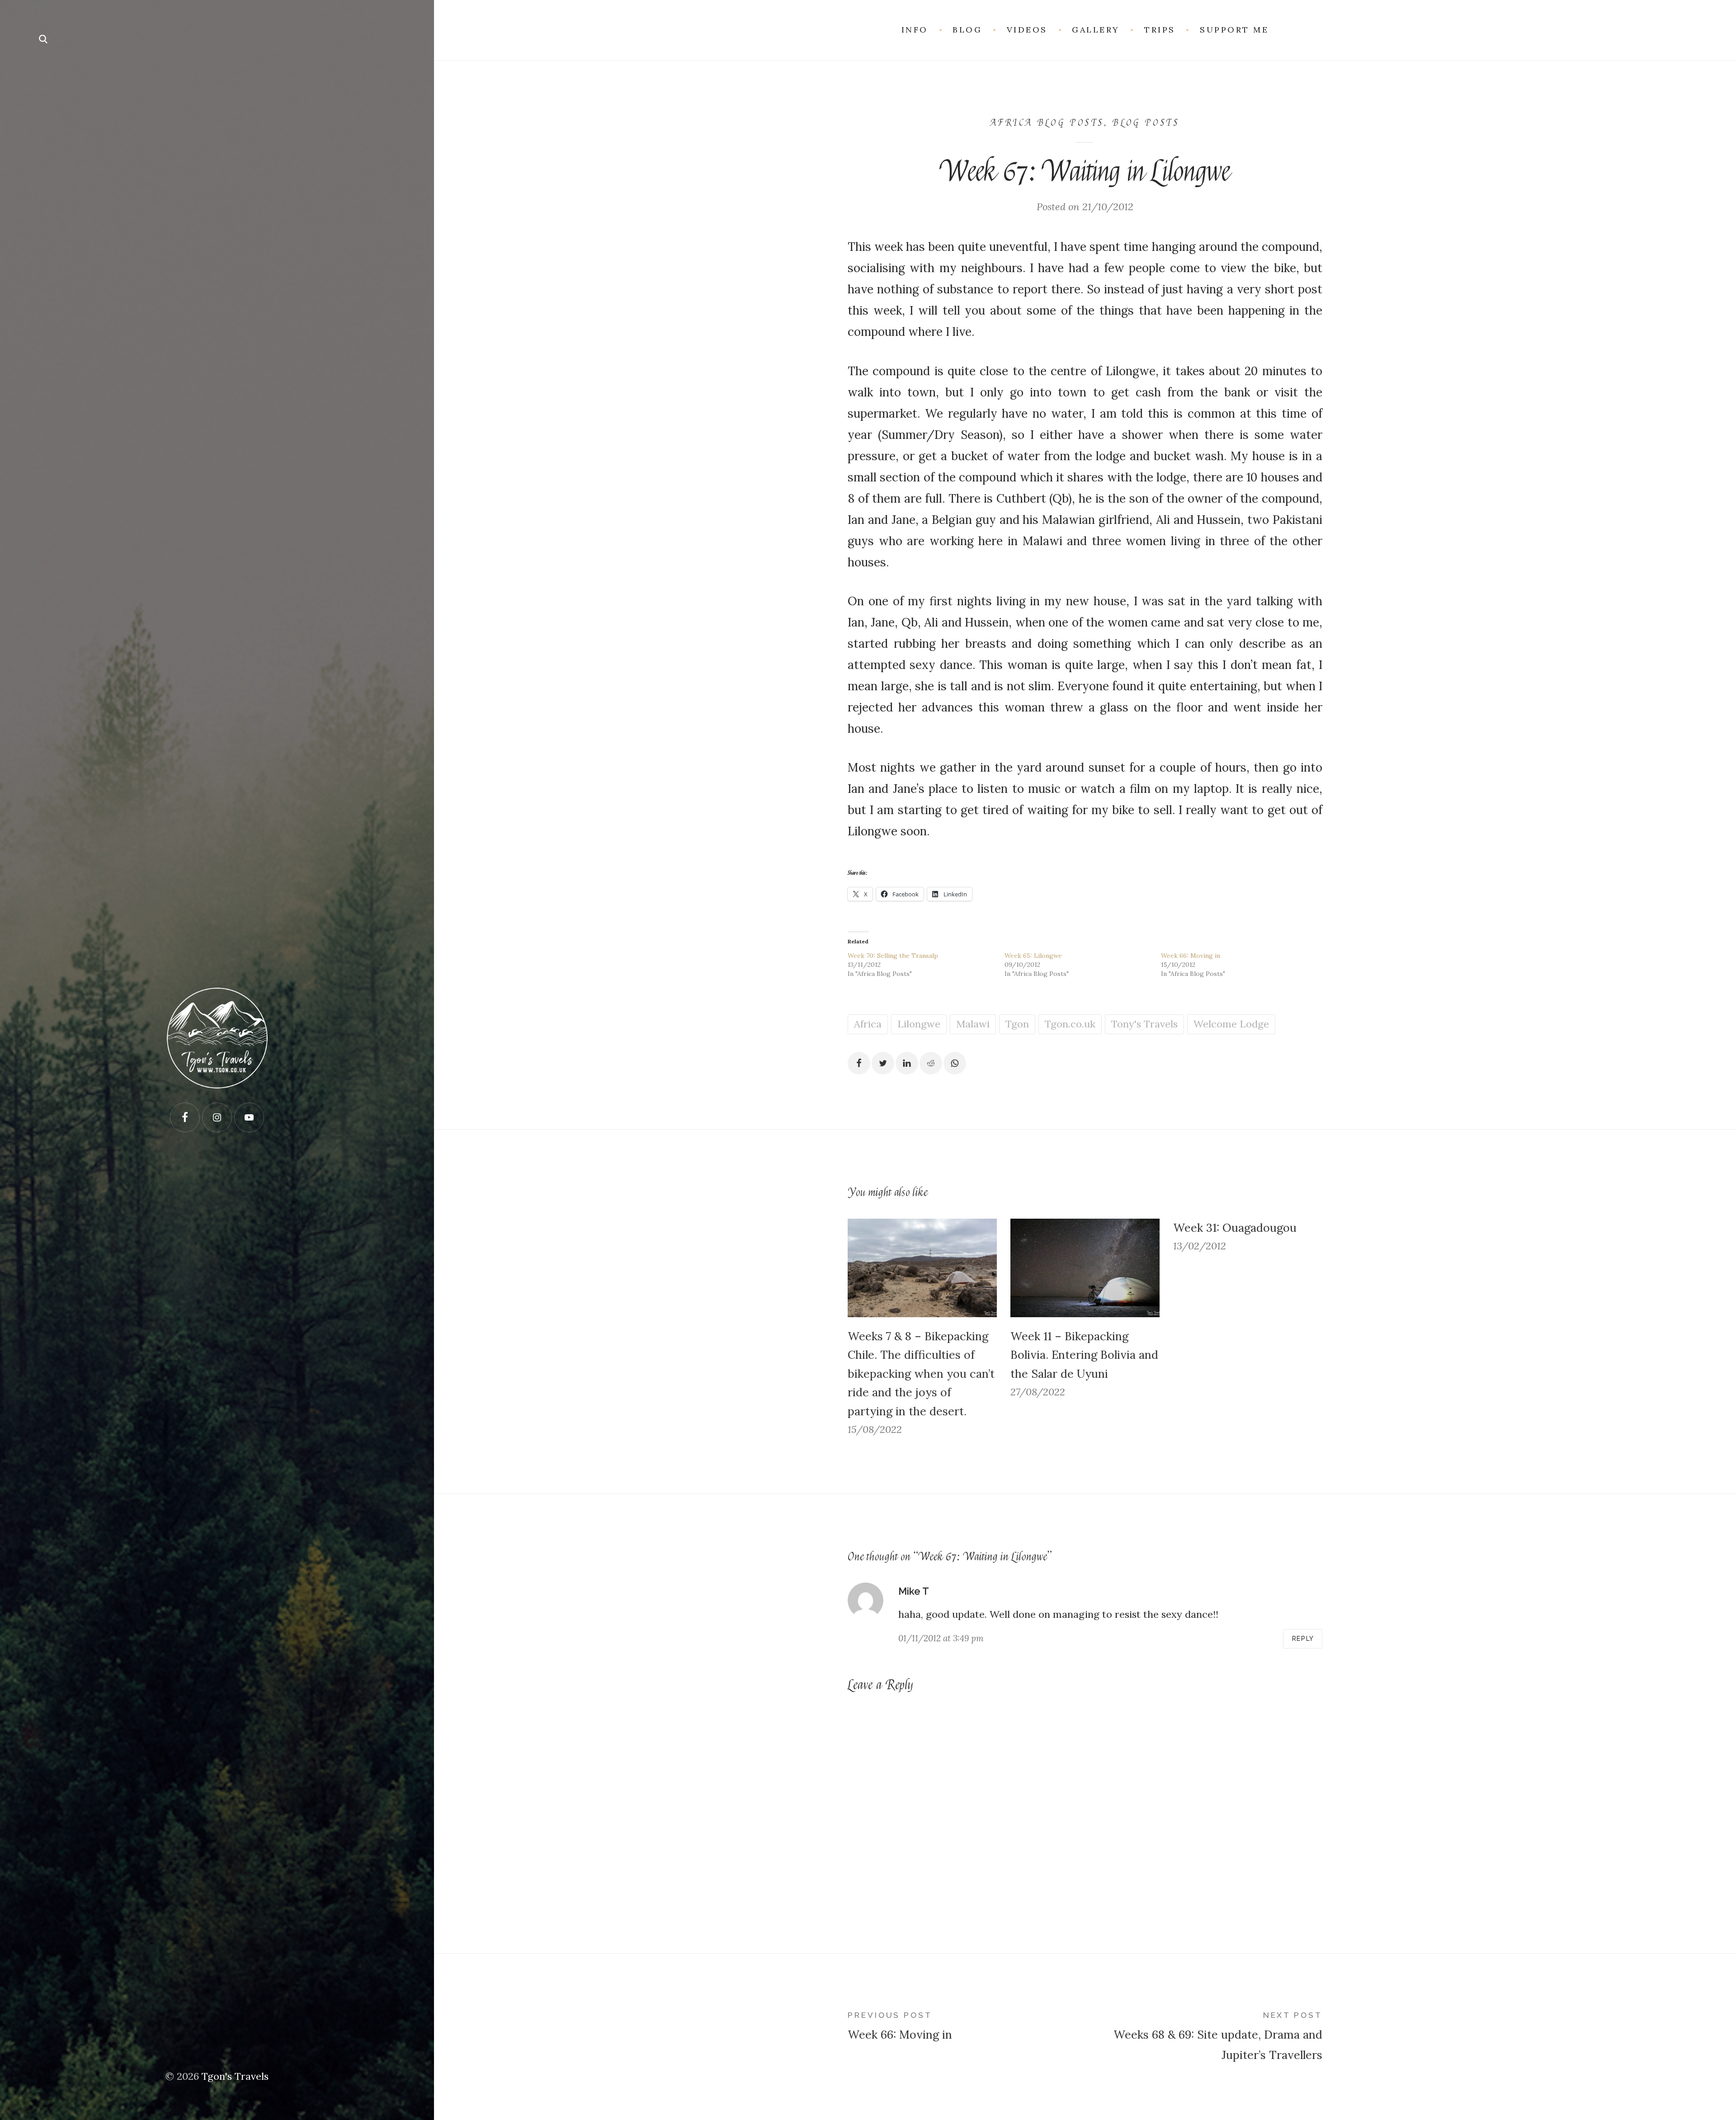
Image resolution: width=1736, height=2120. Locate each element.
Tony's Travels (1144, 1024)
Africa (868, 1024)
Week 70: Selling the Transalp (893, 956)
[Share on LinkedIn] (907, 1063)
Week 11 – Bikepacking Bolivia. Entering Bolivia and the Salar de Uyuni (1084, 1355)
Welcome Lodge (1231, 1024)
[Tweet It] (883, 1063)
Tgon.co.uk (1070, 1024)
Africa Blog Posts (1047, 123)
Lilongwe (919, 1024)
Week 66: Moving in (1191, 956)
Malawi (973, 1024)
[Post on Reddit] (931, 1063)
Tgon (1017, 1024)
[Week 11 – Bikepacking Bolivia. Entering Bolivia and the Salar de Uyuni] (1085, 1268)
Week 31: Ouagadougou (1235, 1228)
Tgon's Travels (235, 2076)
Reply (1303, 1639)
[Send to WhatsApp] (955, 1063)
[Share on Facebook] (859, 1063)
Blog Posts (1146, 123)
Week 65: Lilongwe (1033, 956)
